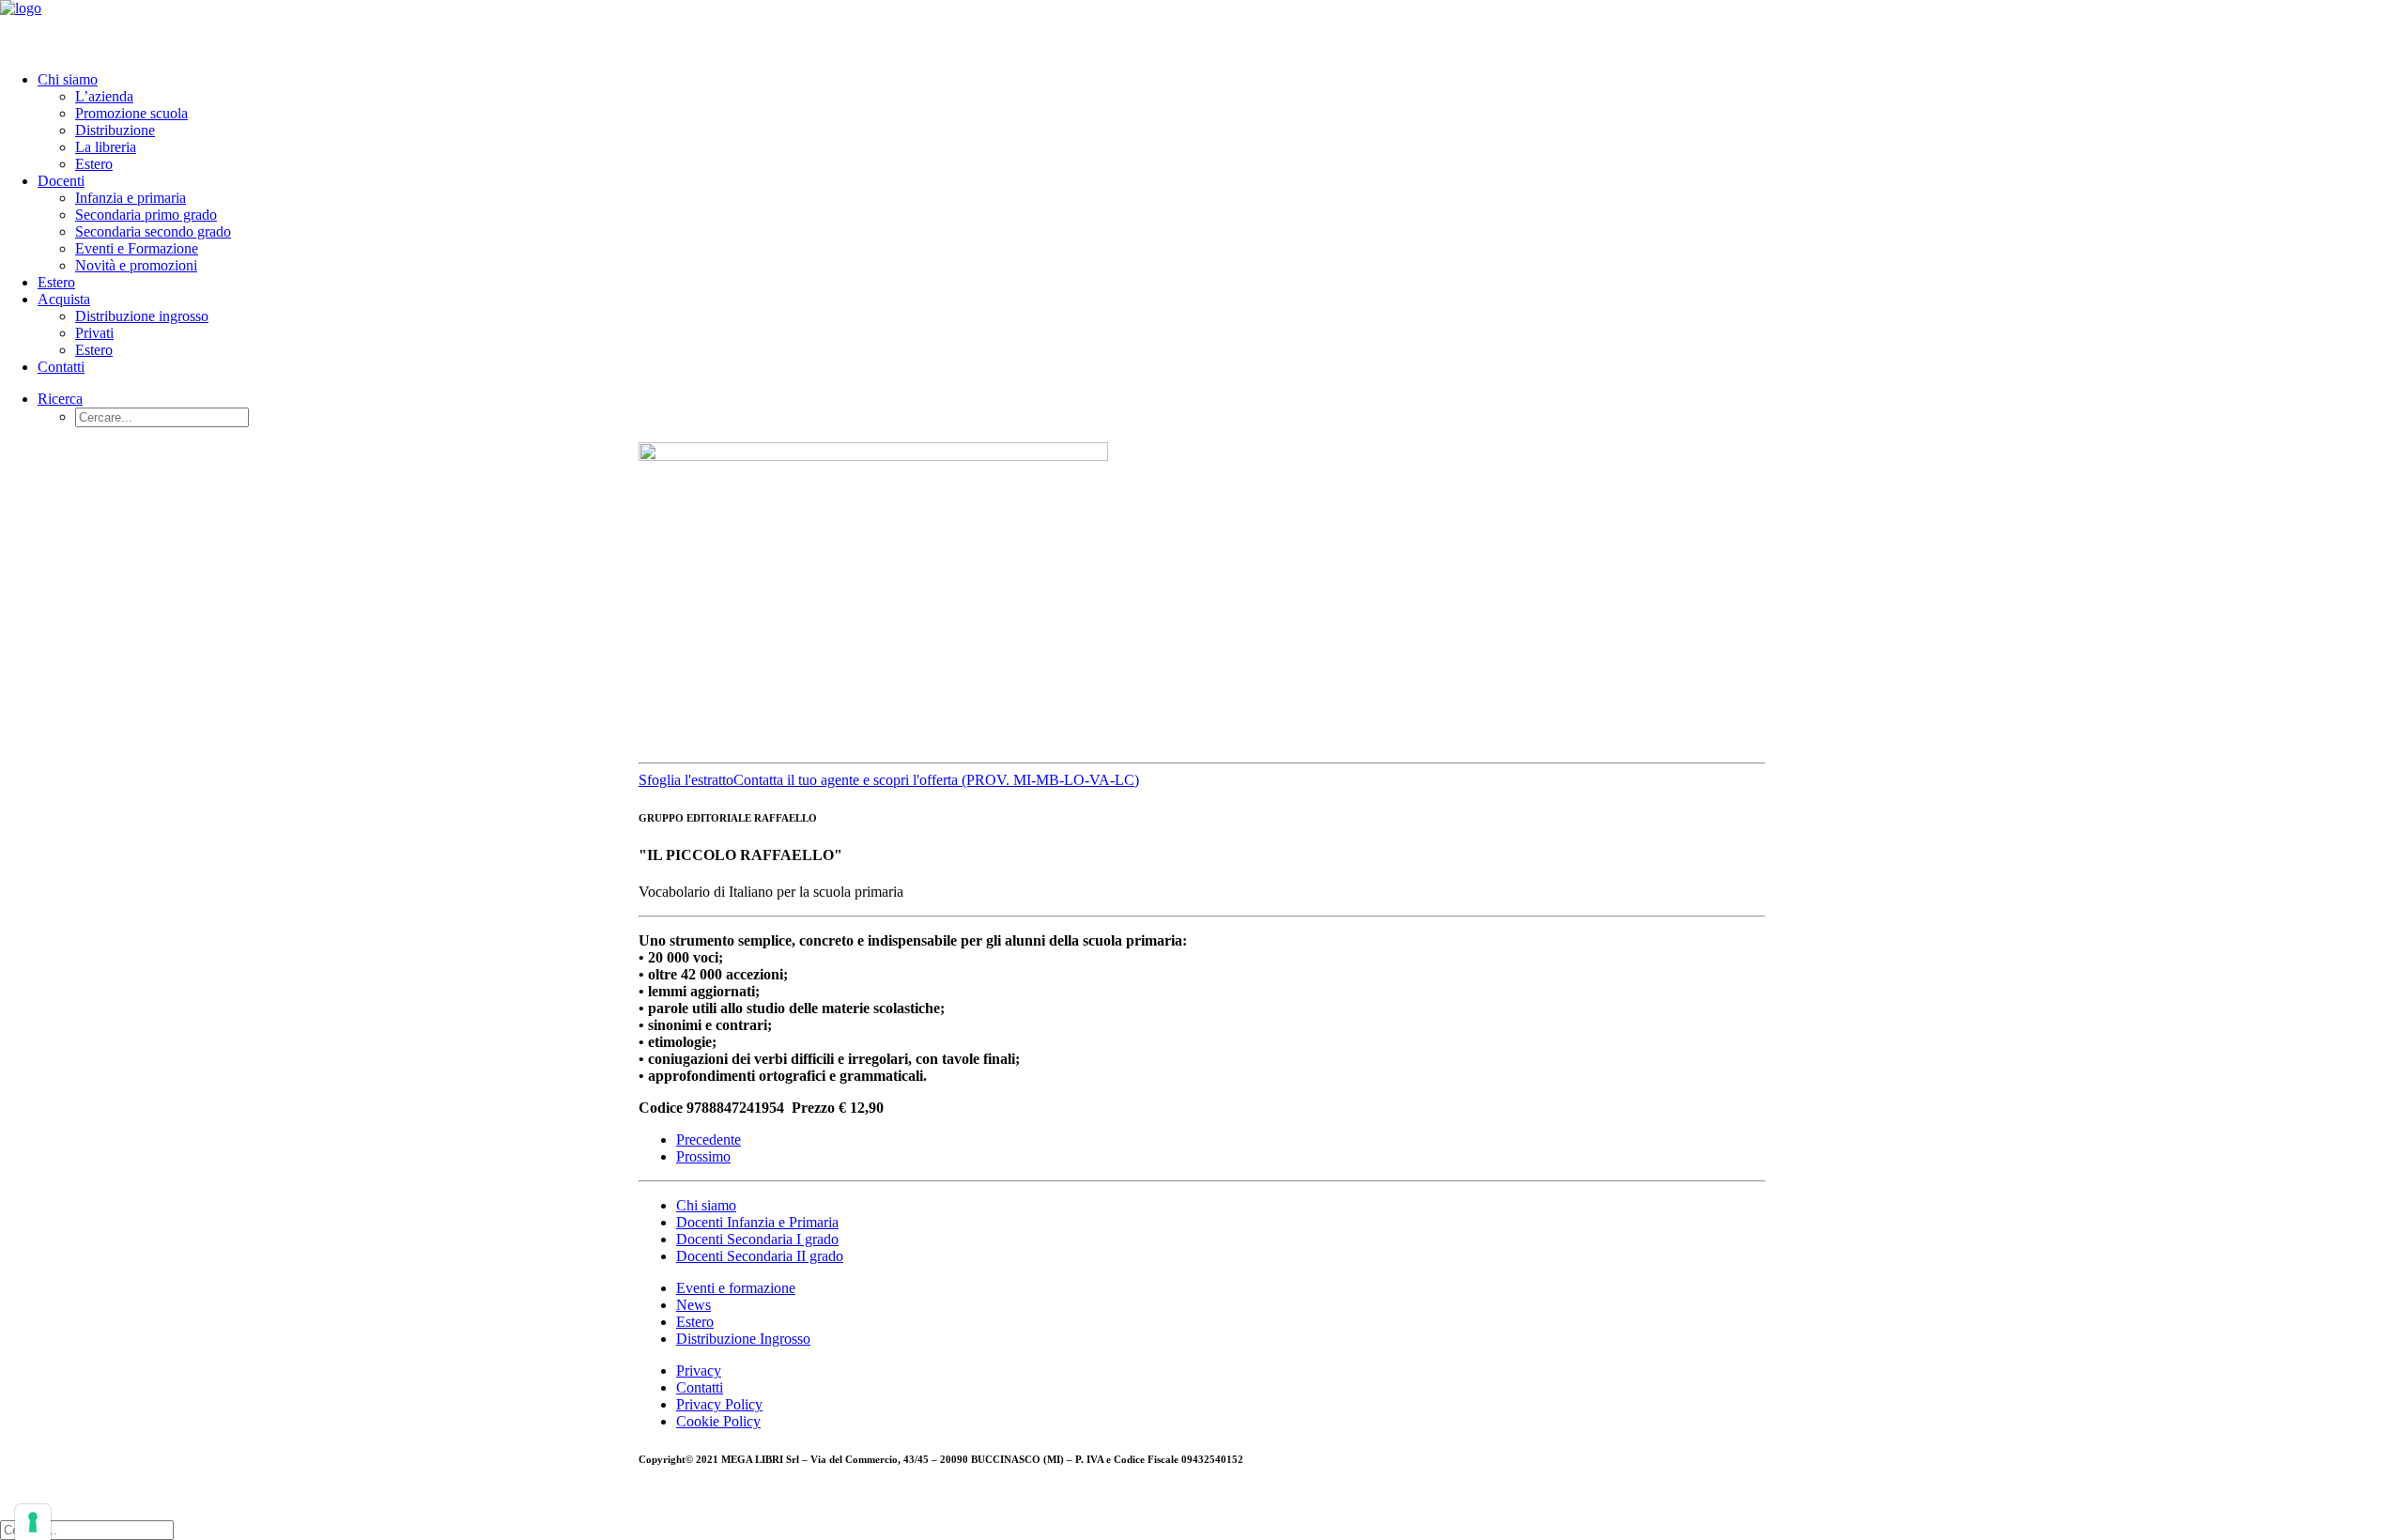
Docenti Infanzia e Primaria (757, 1222)
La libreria (106, 147)
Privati (94, 333)
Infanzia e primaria (131, 198)
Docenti (61, 181)
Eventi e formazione (736, 1288)
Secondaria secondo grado (153, 231)
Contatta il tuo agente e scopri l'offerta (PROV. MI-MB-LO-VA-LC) (936, 780)
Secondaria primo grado (146, 215)
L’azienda (104, 96)
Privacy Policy (719, 1404)
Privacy (699, 1371)
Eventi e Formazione (137, 248)
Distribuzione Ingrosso (743, 1339)
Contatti (61, 367)
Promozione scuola (131, 113)
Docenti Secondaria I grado (757, 1239)
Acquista (64, 299)
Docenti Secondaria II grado (760, 1256)
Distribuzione (115, 130)
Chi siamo (68, 79)
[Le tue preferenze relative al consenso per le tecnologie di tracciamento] (33, 1522)
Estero (94, 164)
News (693, 1305)
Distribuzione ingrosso (142, 316)
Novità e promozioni (136, 265)
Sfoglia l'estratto (686, 780)
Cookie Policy (718, 1421)
